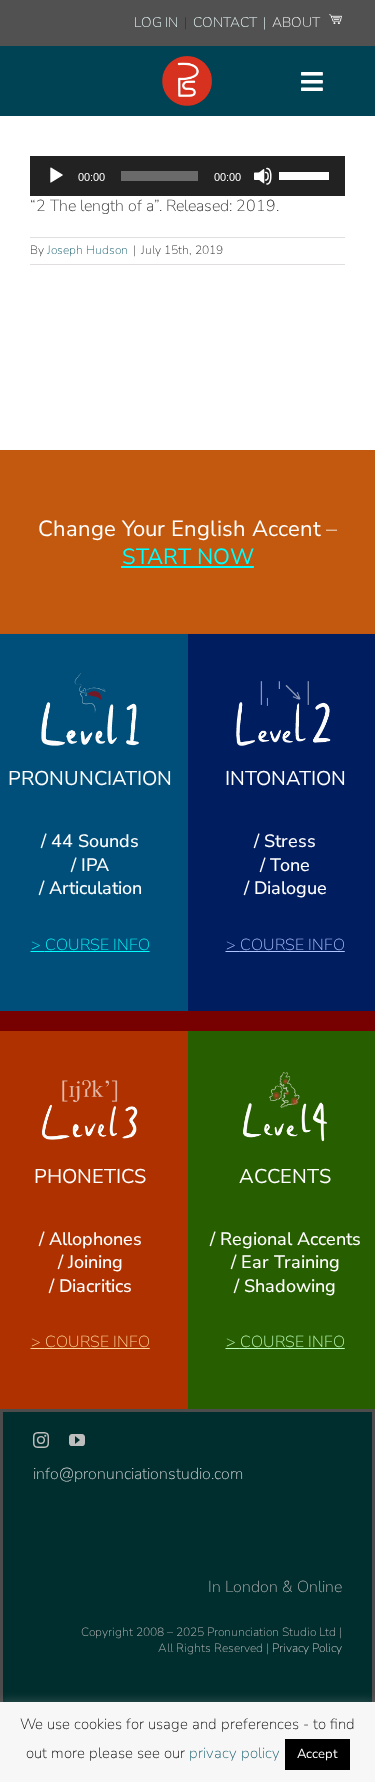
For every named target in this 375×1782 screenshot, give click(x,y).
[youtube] (77, 1440)
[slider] (307, 174)
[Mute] (263, 176)
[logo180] (187, 64)
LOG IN (156, 22)
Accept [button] (317, 1754)
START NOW (188, 557)
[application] (187, 176)
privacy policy (234, 1753)
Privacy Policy (307, 1648)
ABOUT (297, 22)
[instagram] (41, 1440)
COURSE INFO (97, 945)
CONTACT (226, 22)
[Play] (56, 176)
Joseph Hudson (87, 250)
